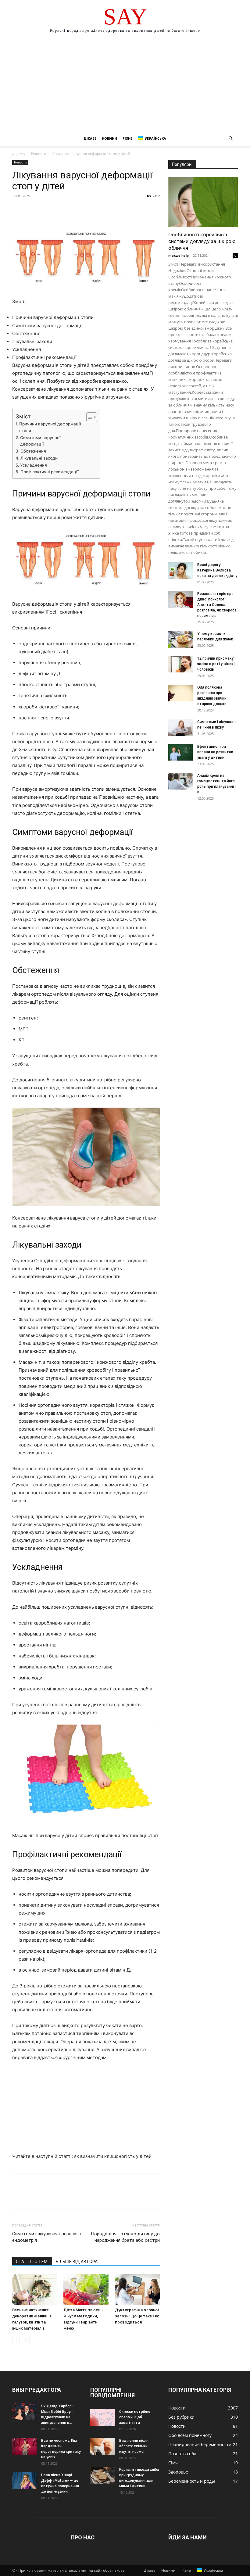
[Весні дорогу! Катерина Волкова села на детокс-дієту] (180, 570)
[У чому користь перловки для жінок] (180, 639)
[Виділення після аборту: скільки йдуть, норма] (102, 2446)
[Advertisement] (125, 85)
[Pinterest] (46, 210)
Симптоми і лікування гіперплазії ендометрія (46, 2237)
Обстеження (33, 451)
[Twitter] (32, 210)
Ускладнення (34, 465)
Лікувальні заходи (39, 458)
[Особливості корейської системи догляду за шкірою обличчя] (203, 202)
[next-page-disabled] (26, 2340)
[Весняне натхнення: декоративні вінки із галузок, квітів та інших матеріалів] (35, 2289)
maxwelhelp (179, 255)
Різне (127, 138)
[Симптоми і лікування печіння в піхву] (180, 727)
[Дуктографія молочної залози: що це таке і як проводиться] (137, 2289)
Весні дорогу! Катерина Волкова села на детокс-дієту (217, 570)
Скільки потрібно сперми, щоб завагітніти (135, 2417)
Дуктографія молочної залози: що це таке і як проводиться (137, 2316)
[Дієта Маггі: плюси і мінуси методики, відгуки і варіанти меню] (86, 2289)
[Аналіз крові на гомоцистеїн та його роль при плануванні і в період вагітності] (180, 781)
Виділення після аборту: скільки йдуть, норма (134, 2446)
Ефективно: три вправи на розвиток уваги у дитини (215, 752)
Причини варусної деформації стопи (50, 427)
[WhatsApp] (60, 210)
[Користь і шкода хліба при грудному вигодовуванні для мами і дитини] (102, 2475)
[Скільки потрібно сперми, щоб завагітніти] (102, 2417)
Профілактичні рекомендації (49, 472)
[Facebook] (18, 210)
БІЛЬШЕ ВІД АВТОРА (77, 2262)
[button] (230, 139)
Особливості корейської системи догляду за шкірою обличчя (202, 241)
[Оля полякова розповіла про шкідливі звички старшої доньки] (180, 693)
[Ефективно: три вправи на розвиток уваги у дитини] (180, 752)
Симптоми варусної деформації (40, 441)
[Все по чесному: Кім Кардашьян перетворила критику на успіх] (24, 2446)
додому (19, 154)
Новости (39, 154)
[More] (75, 210)
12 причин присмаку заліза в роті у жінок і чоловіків (216, 664)
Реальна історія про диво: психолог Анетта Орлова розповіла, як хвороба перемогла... (217, 605)
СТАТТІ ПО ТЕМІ (32, 2262)
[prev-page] (16, 2340)
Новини (109, 138)
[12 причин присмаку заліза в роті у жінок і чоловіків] (180, 664)
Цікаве (90, 138)
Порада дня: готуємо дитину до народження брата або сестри (125, 2237)
